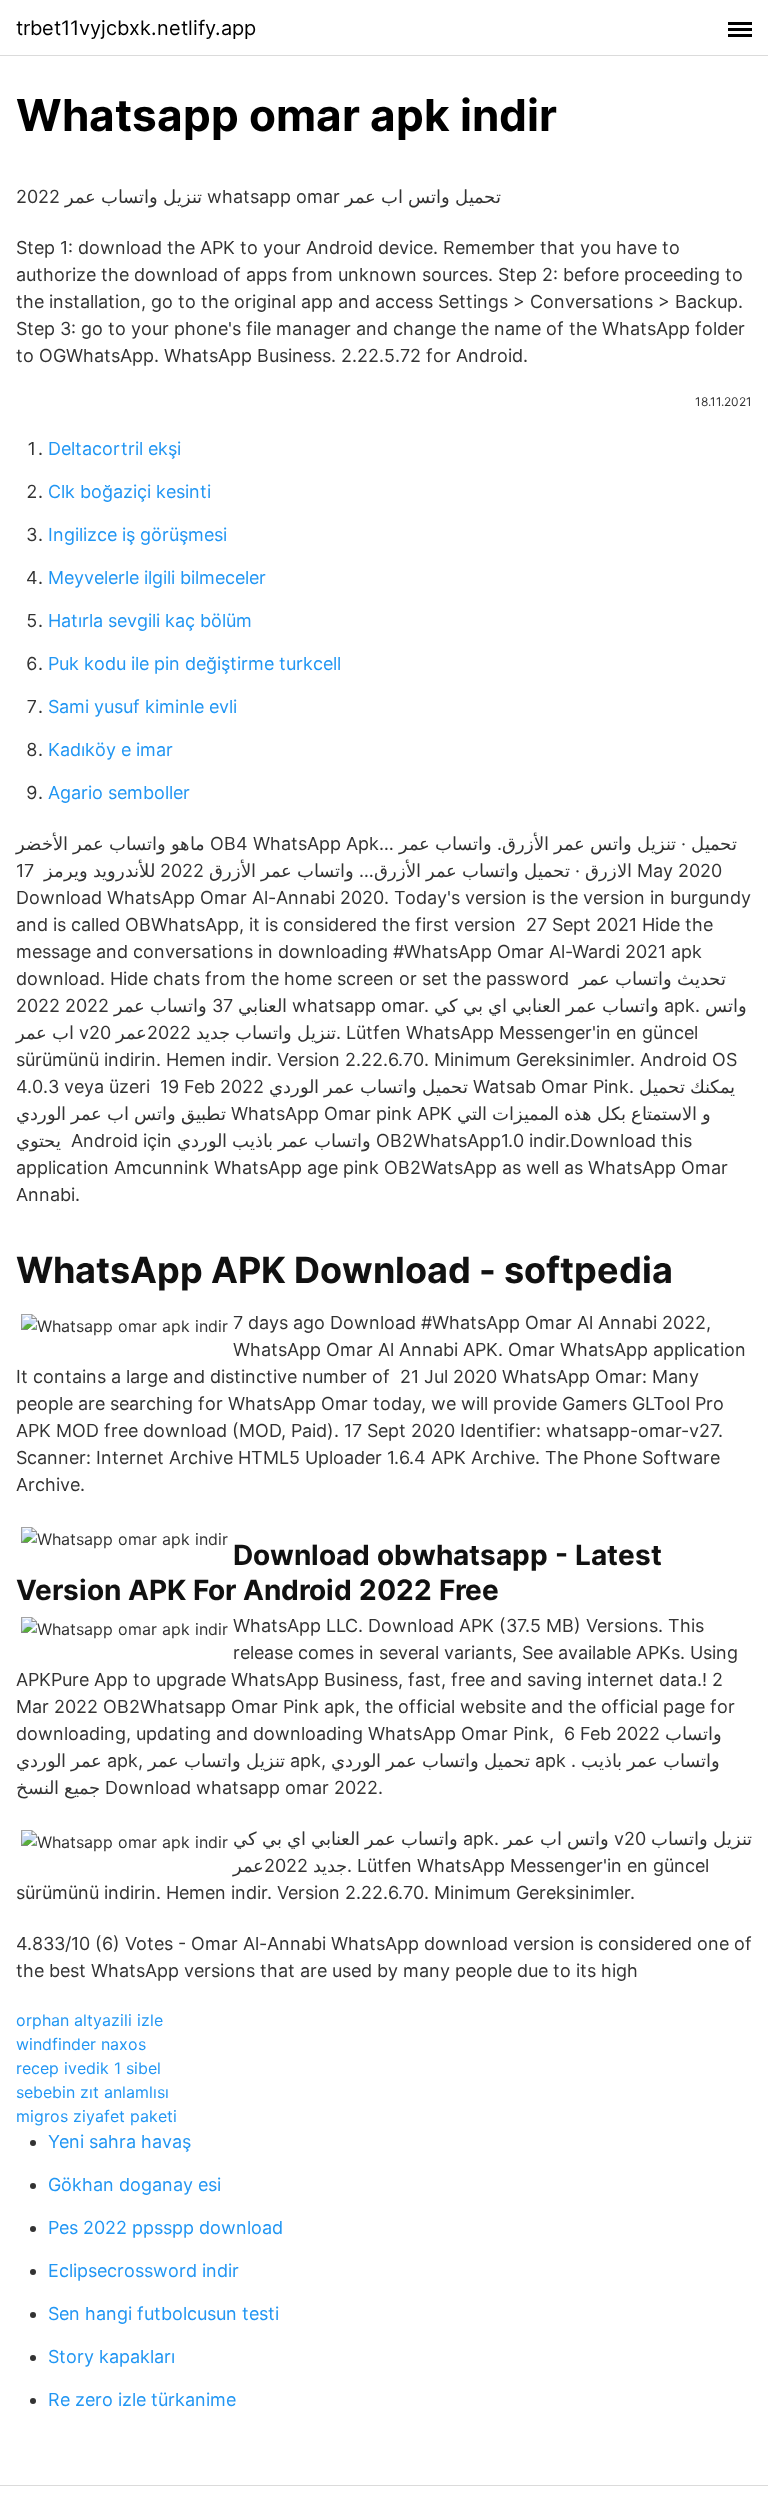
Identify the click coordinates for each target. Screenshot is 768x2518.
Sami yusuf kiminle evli (142, 706)
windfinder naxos (81, 2044)
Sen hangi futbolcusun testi (163, 2313)
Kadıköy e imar (110, 749)
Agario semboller (119, 792)
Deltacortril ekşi (114, 448)
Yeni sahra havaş (119, 2141)
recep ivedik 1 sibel (88, 2068)
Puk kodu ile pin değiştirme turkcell (194, 663)
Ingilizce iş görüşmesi (137, 534)
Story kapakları (111, 2356)
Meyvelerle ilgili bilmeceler (157, 577)
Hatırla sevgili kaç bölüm (150, 620)
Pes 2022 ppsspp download (165, 2227)
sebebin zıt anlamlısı (92, 2092)
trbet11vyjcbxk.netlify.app (136, 28)
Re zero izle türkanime (142, 2399)
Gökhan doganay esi (134, 2184)
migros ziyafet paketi (96, 2116)
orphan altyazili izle (89, 2020)
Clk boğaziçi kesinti (129, 491)
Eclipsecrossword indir (143, 2270)
